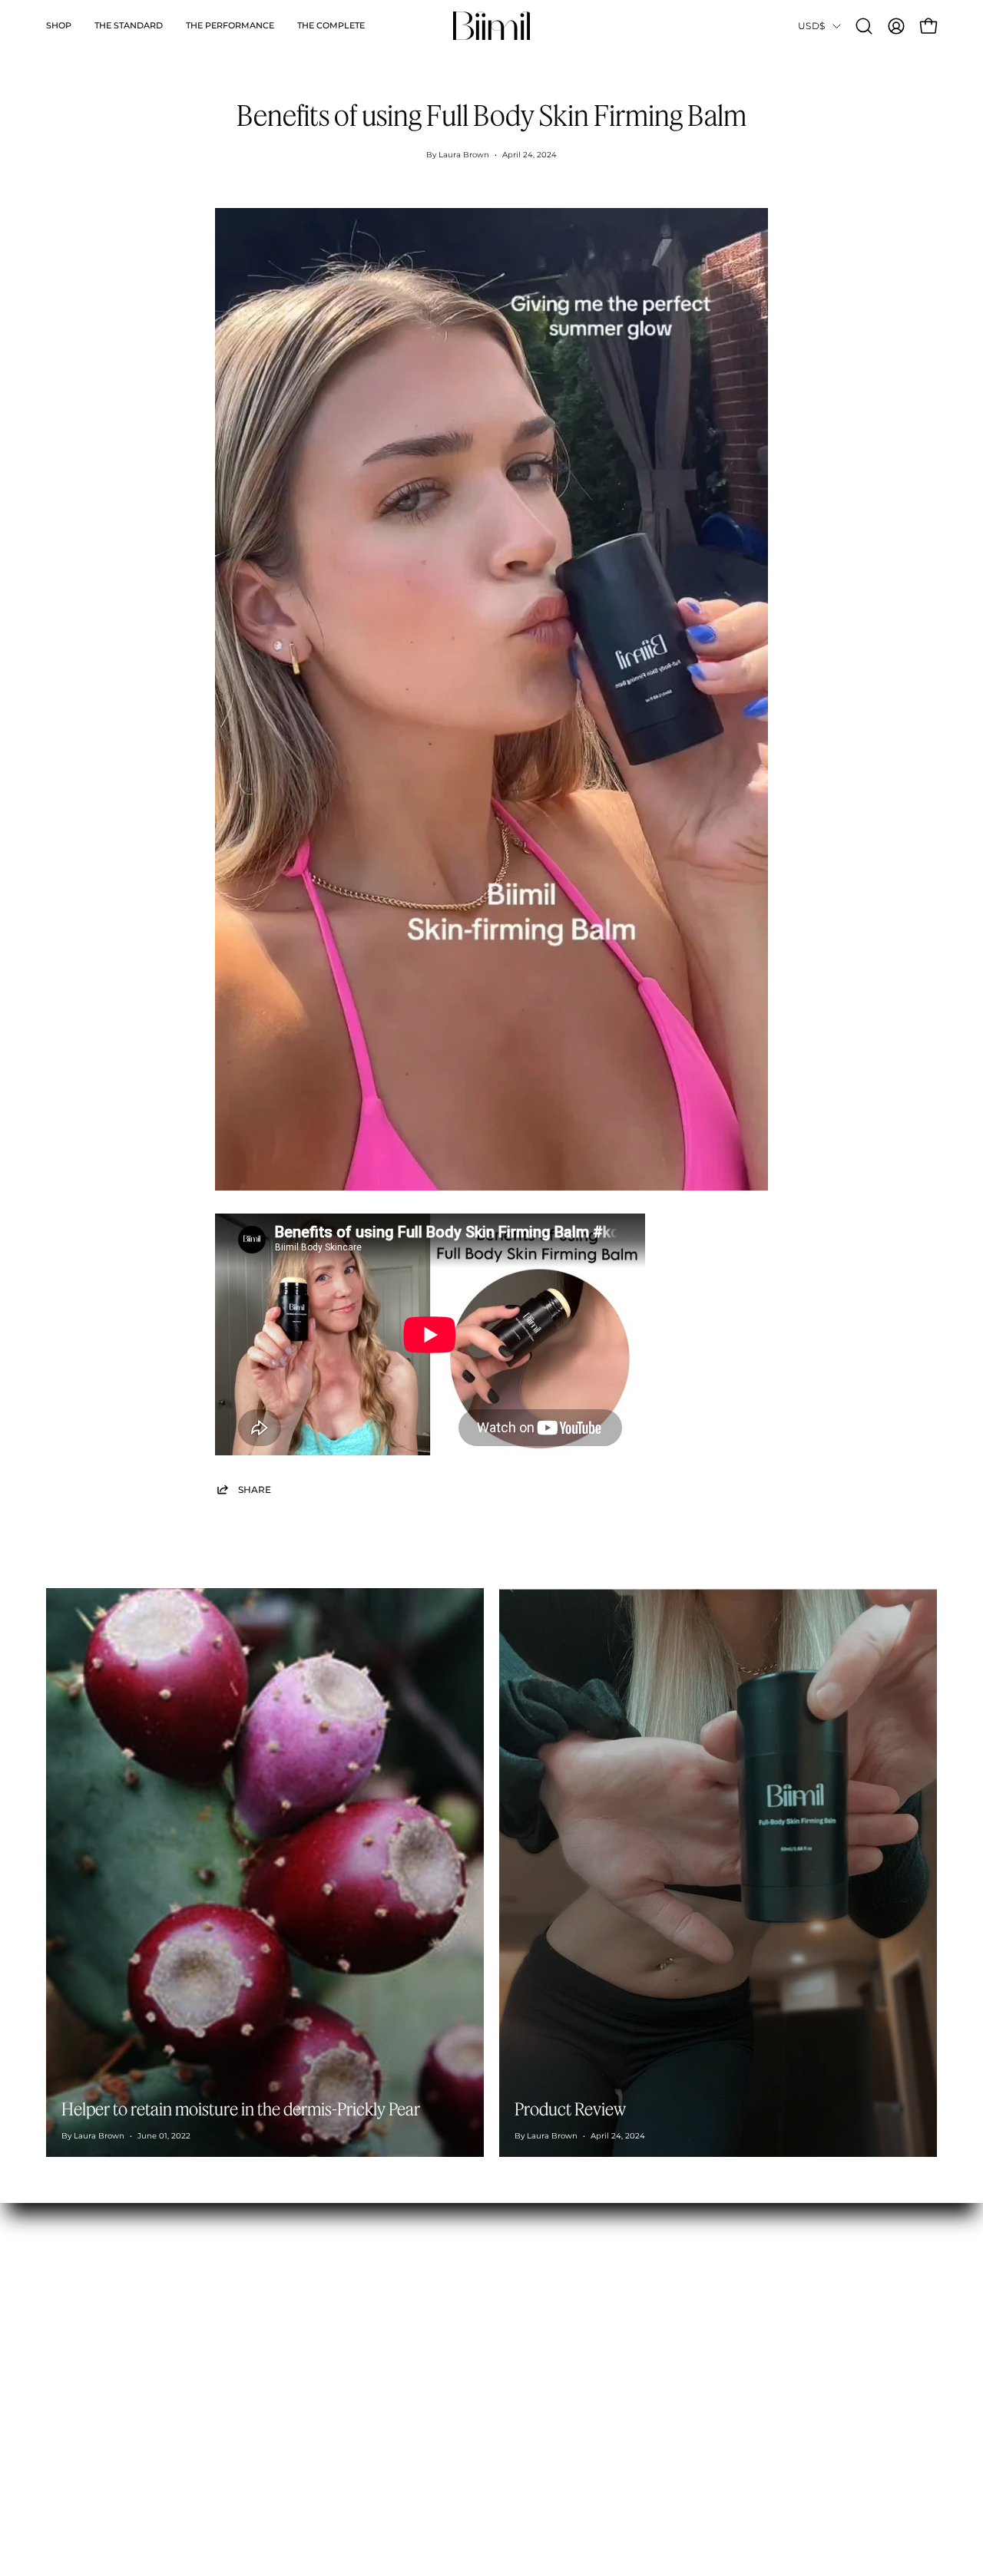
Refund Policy (498, 2330)
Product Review (570, 2109)
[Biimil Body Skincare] (491, 26)
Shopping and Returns (521, 2309)
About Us (301, 2287)
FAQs (475, 2352)
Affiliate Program (323, 2309)
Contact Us (491, 2287)
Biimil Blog (307, 2330)
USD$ (811, 26)
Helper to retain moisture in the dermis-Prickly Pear (241, 2109)
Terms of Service (505, 2373)
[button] (59, 26)
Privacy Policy (499, 2395)
